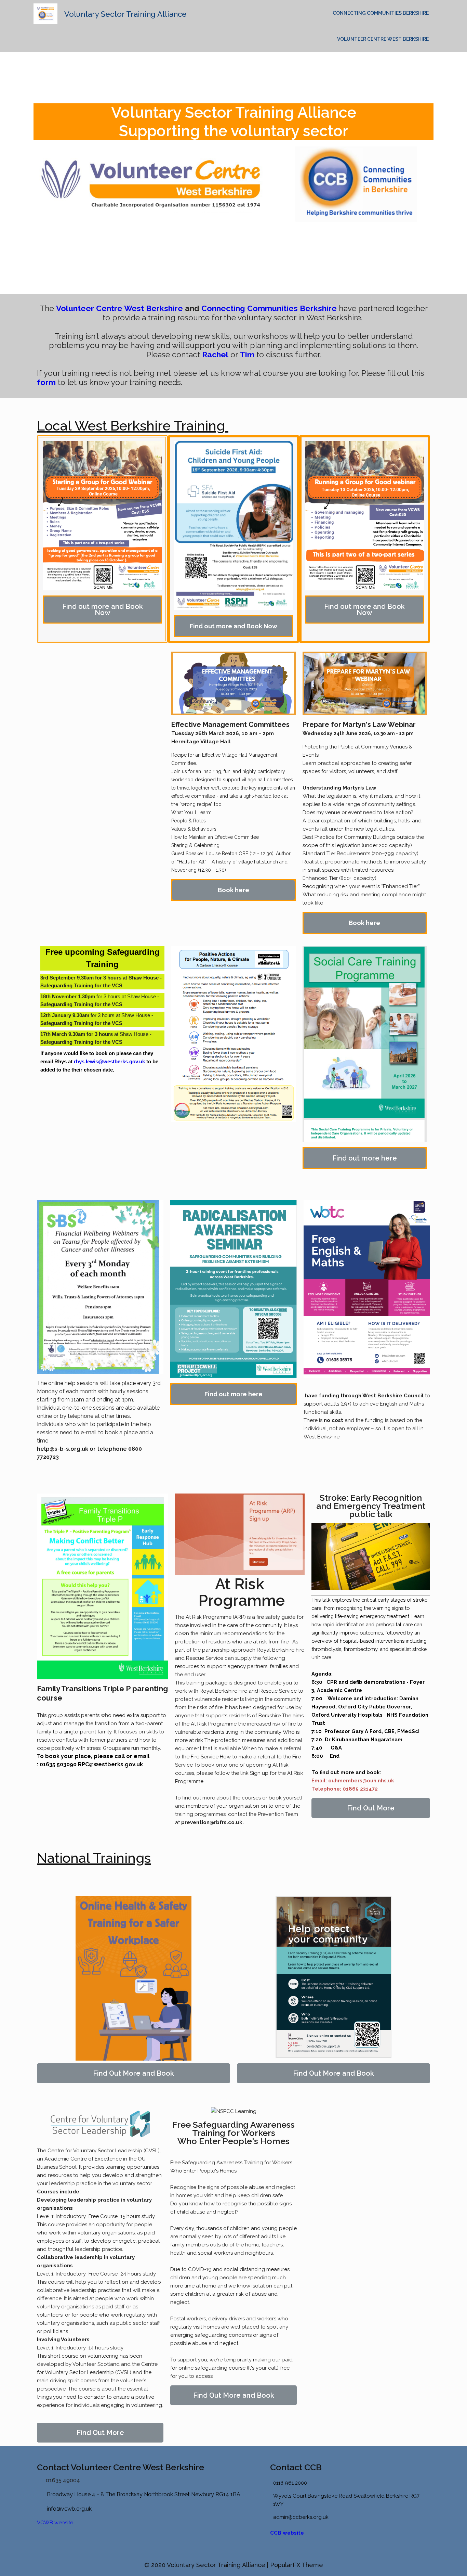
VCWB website (55, 2523)
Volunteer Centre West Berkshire (383, 39)
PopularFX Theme (297, 2565)
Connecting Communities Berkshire (381, 13)
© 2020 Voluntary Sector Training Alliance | (207, 2565)
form (46, 382)
